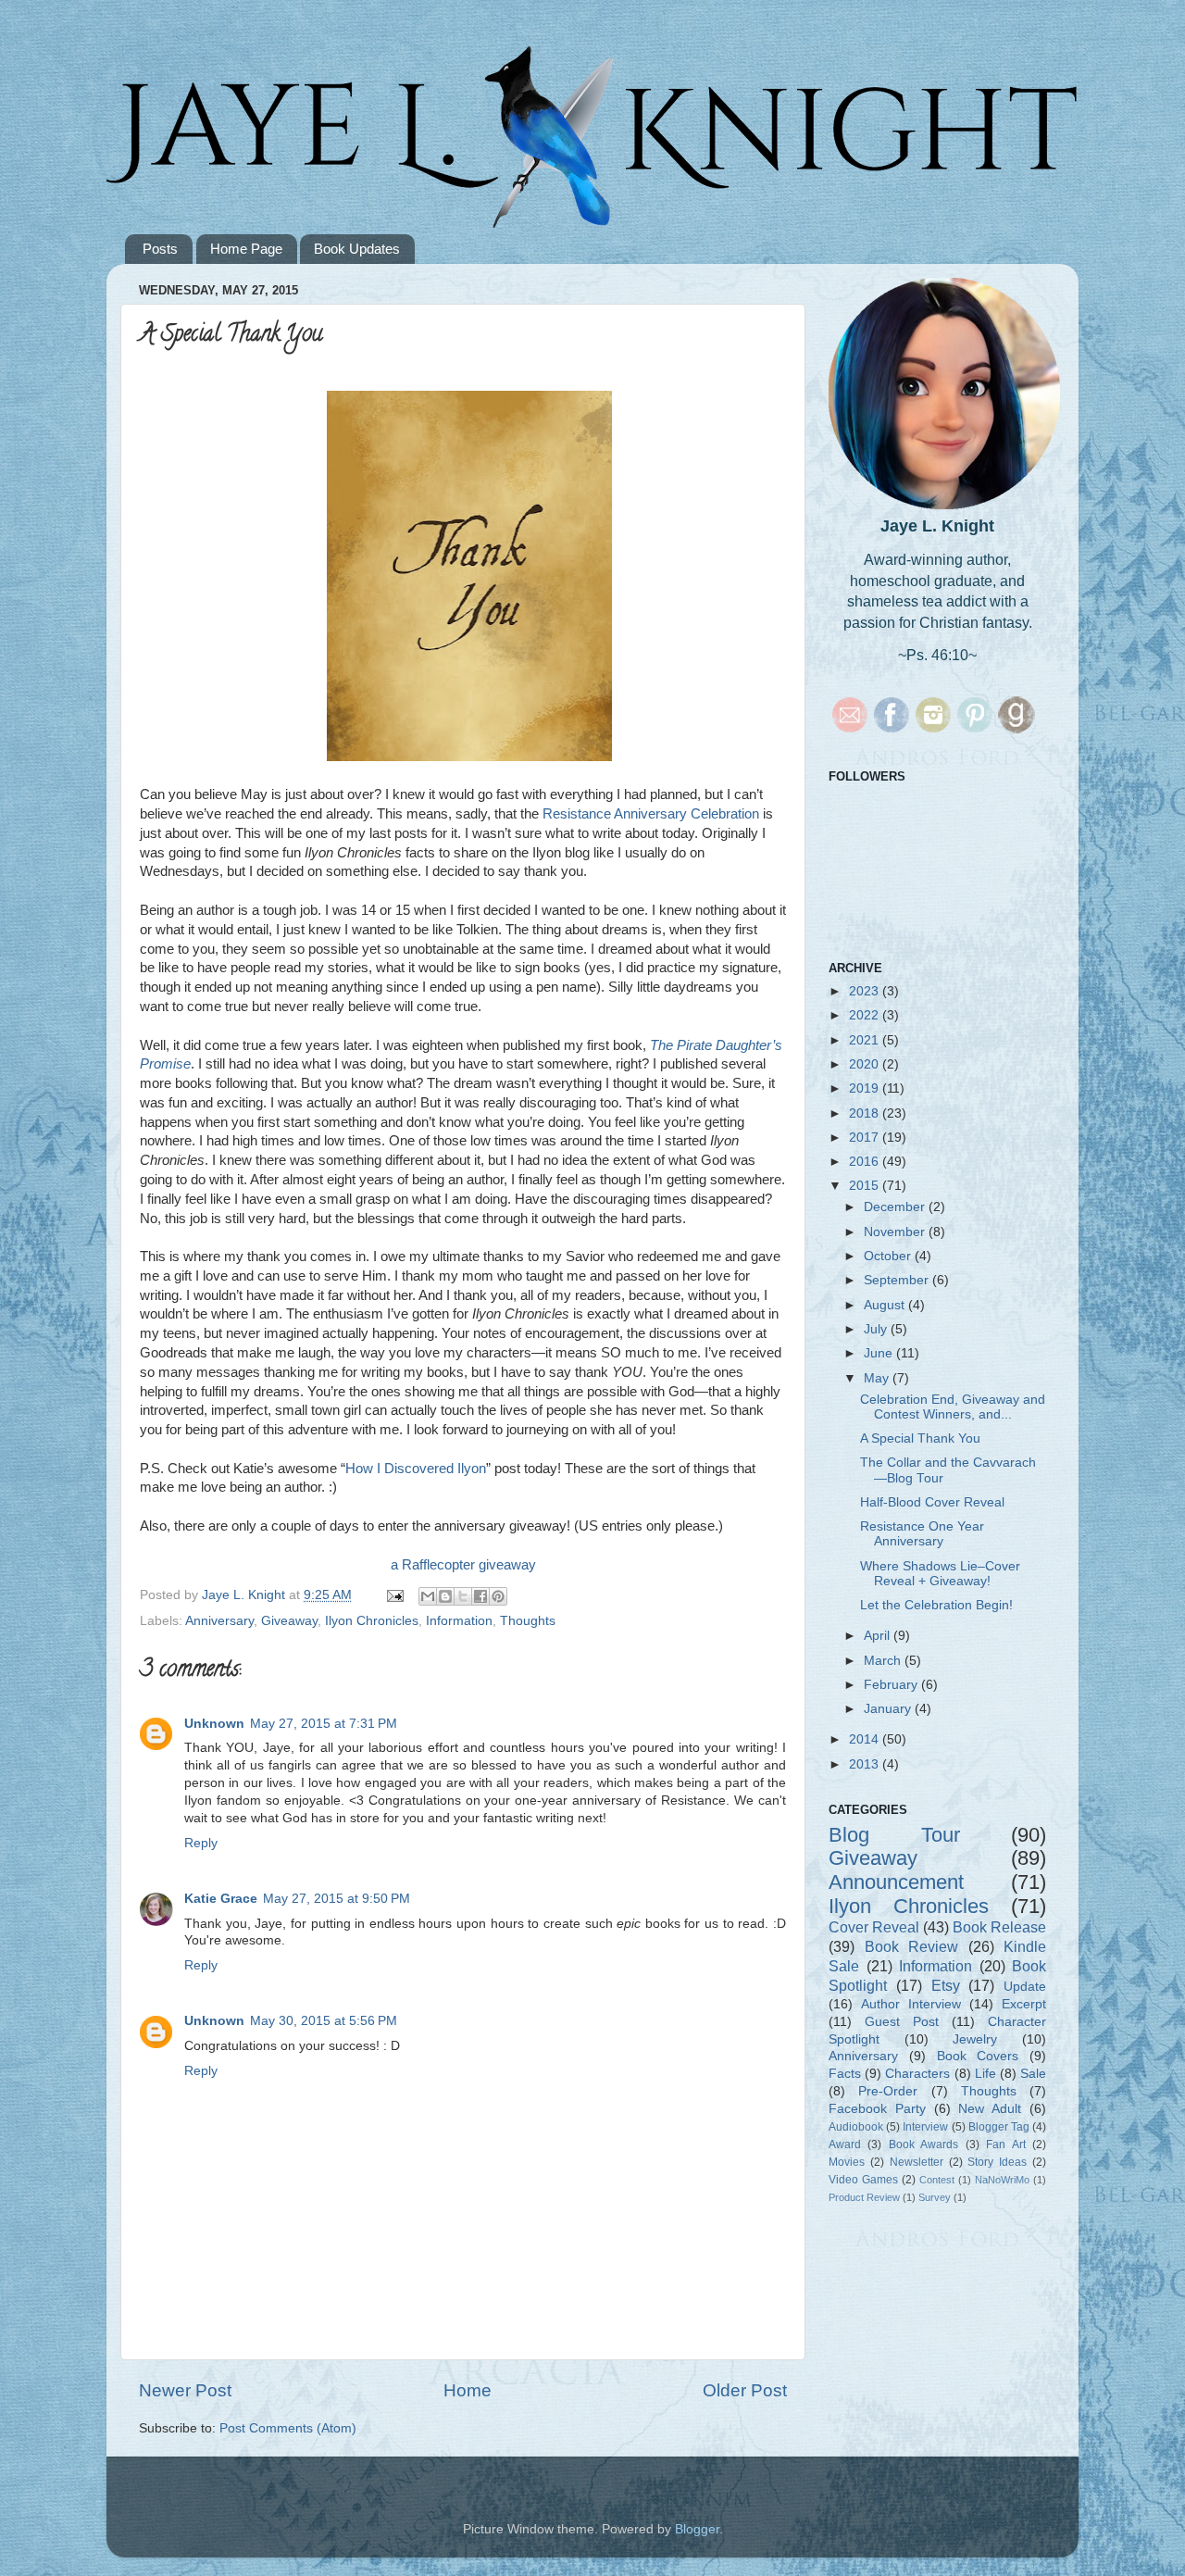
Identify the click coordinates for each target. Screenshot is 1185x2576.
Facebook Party (877, 2109)
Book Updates (357, 249)
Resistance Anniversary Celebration (651, 814)
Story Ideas (997, 2162)
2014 (866, 1739)
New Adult (990, 2109)
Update (1025, 1987)
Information (459, 1621)
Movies (847, 2162)
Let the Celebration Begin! (936, 1605)
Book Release (999, 1927)
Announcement (896, 1882)
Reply (201, 1843)
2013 (866, 1764)
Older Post (745, 2390)
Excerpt (1024, 2004)
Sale (1033, 2074)
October (889, 1256)
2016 (866, 1162)
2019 (866, 1088)
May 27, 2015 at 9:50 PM (337, 1899)
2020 (866, 1064)
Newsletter (917, 2162)
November (896, 1232)
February (892, 1685)
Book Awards (923, 2145)
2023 (866, 991)
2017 (866, 1138)
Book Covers (978, 2056)
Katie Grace (221, 1899)
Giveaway (289, 1621)
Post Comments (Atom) (288, 2428)
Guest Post (902, 2022)
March (884, 1661)
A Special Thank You (920, 1438)
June (880, 1353)
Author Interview (911, 2004)
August (886, 1305)
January (889, 1709)
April (879, 1636)
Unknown (214, 1724)
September (898, 1280)
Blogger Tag (999, 2127)
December (896, 1207)
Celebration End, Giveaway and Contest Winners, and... (953, 1407)
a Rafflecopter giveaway (463, 1565)
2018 (866, 1113)
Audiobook (856, 2127)
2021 (866, 1040)
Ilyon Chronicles (372, 1621)
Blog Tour (894, 1835)
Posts (160, 249)
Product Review (864, 2197)
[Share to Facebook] (480, 1596)
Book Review (912, 1946)
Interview (925, 2127)
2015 (866, 1186)
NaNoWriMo (1002, 2180)
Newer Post (185, 2390)
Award (845, 2145)
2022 (866, 1015)
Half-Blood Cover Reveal (932, 1502)
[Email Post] (394, 1595)
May (878, 1378)
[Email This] (428, 1596)
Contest (937, 2180)
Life (985, 2074)
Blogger (697, 2529)
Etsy (946, 1985)
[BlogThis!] (445, 1596)
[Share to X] (463, 1596)
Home (468, 2390)
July (877, 1329)
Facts (845, 2074)
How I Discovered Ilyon (416, 1469)
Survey (935, 2197)
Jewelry (975, 2039)
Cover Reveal (874, 1927)
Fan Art (1005, 2145)
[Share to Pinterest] (498, 1596)
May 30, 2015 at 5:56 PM (324, 2021)
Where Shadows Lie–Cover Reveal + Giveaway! (940, 1574)
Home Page (246, 249)
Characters (917, 2074)
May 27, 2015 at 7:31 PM (324, 1724)
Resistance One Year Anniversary (922, 1534)
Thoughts (528, 1621)
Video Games (863, 2180)
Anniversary (219, 1621)
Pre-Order (888, 2091)
